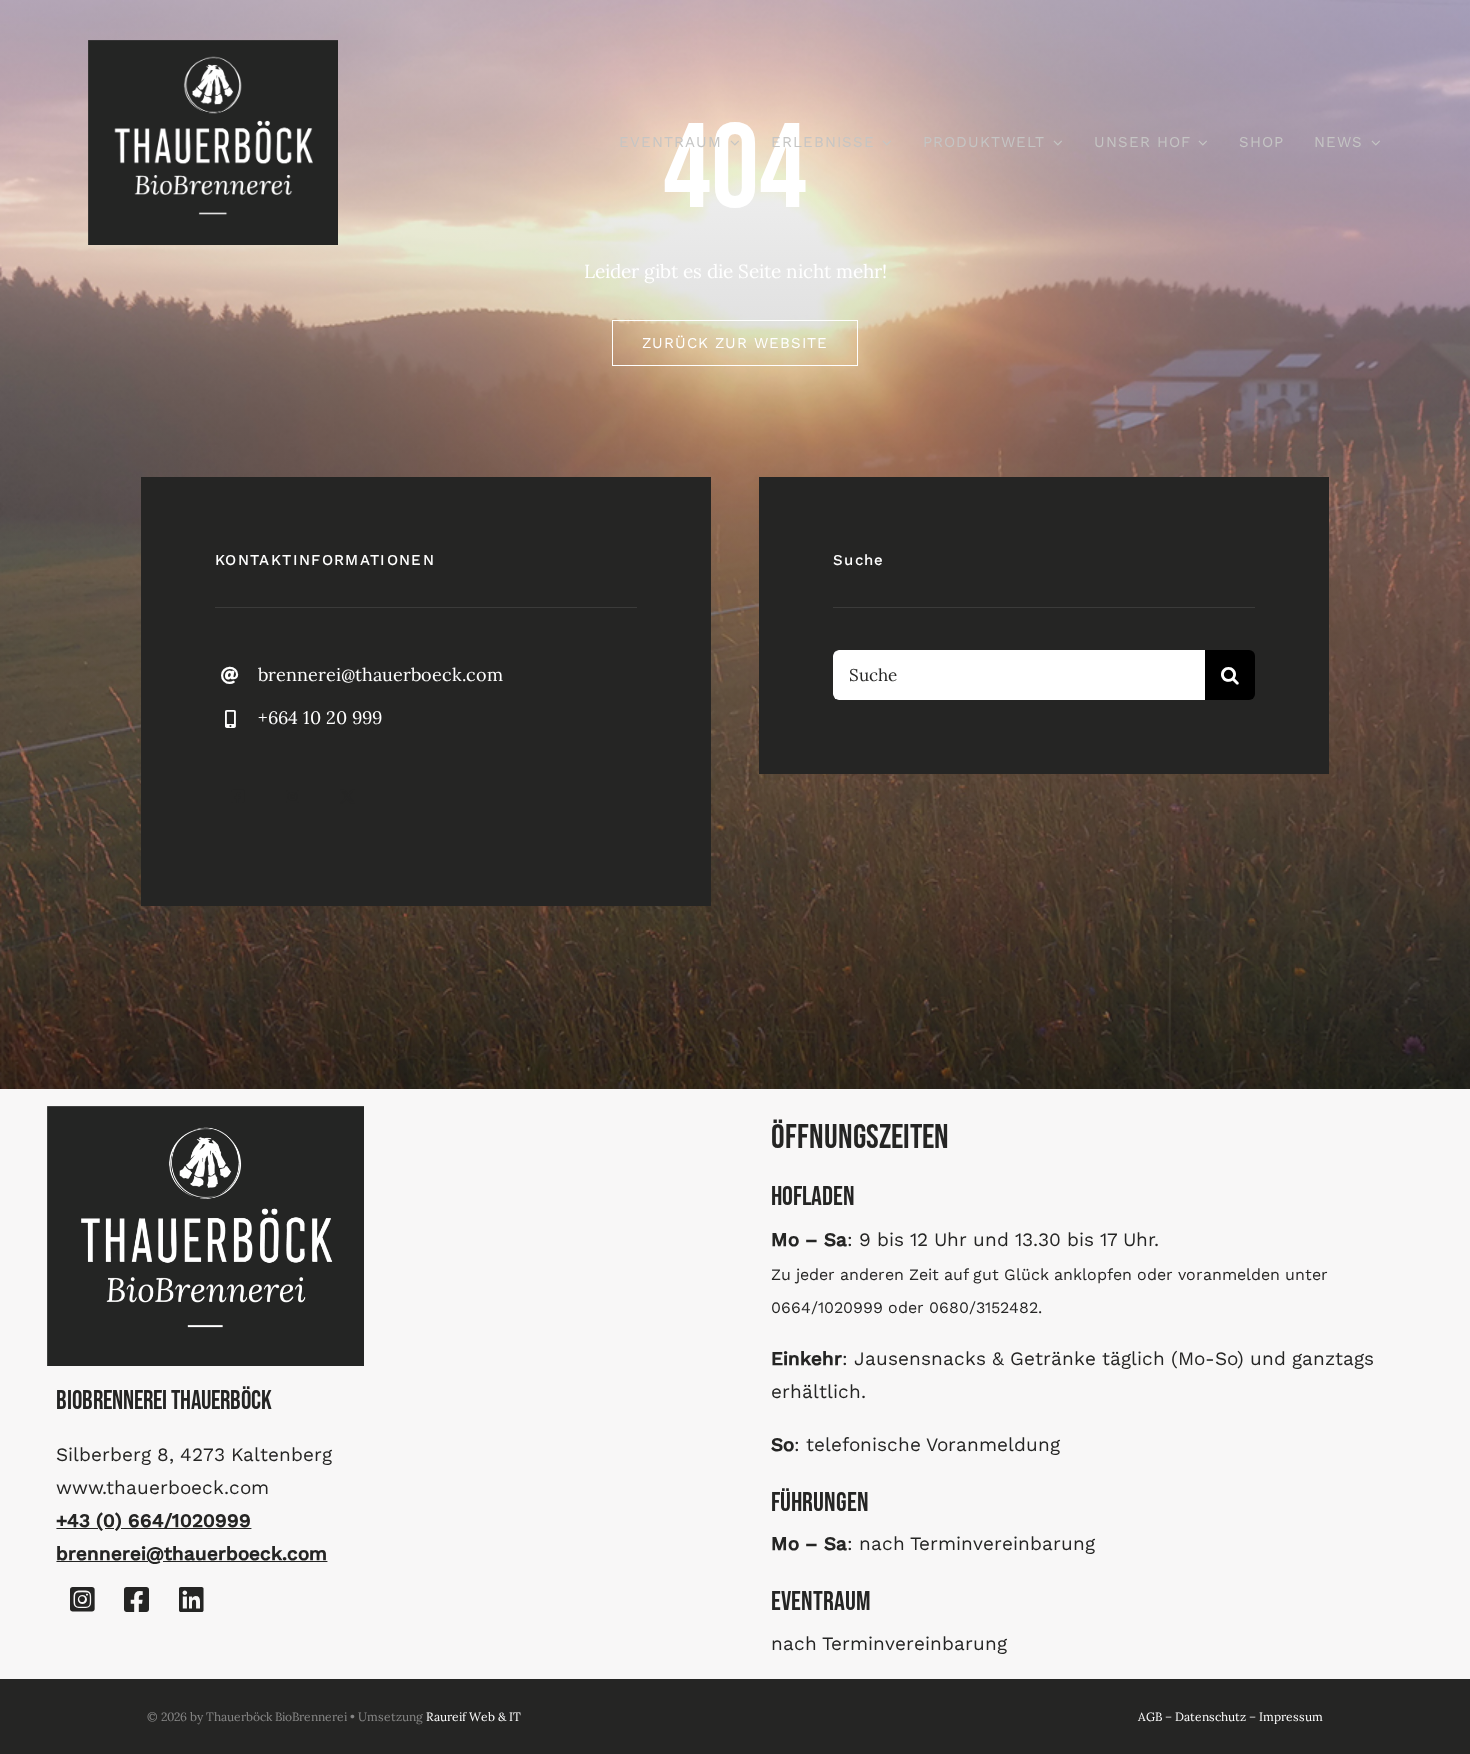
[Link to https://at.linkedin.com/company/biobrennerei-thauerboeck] (191, 1600)
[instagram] (292, 796)
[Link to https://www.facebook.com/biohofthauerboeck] (137, 1600)
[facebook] (237, 796)
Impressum (1291, 1716)
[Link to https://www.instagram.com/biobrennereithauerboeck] (82, 1600)
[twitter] (347, 796)
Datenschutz (1210, 1716)
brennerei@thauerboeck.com (380, 674)
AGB (1150, 1716)
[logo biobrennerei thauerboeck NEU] (213, 49)
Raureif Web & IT (473, 1716)
